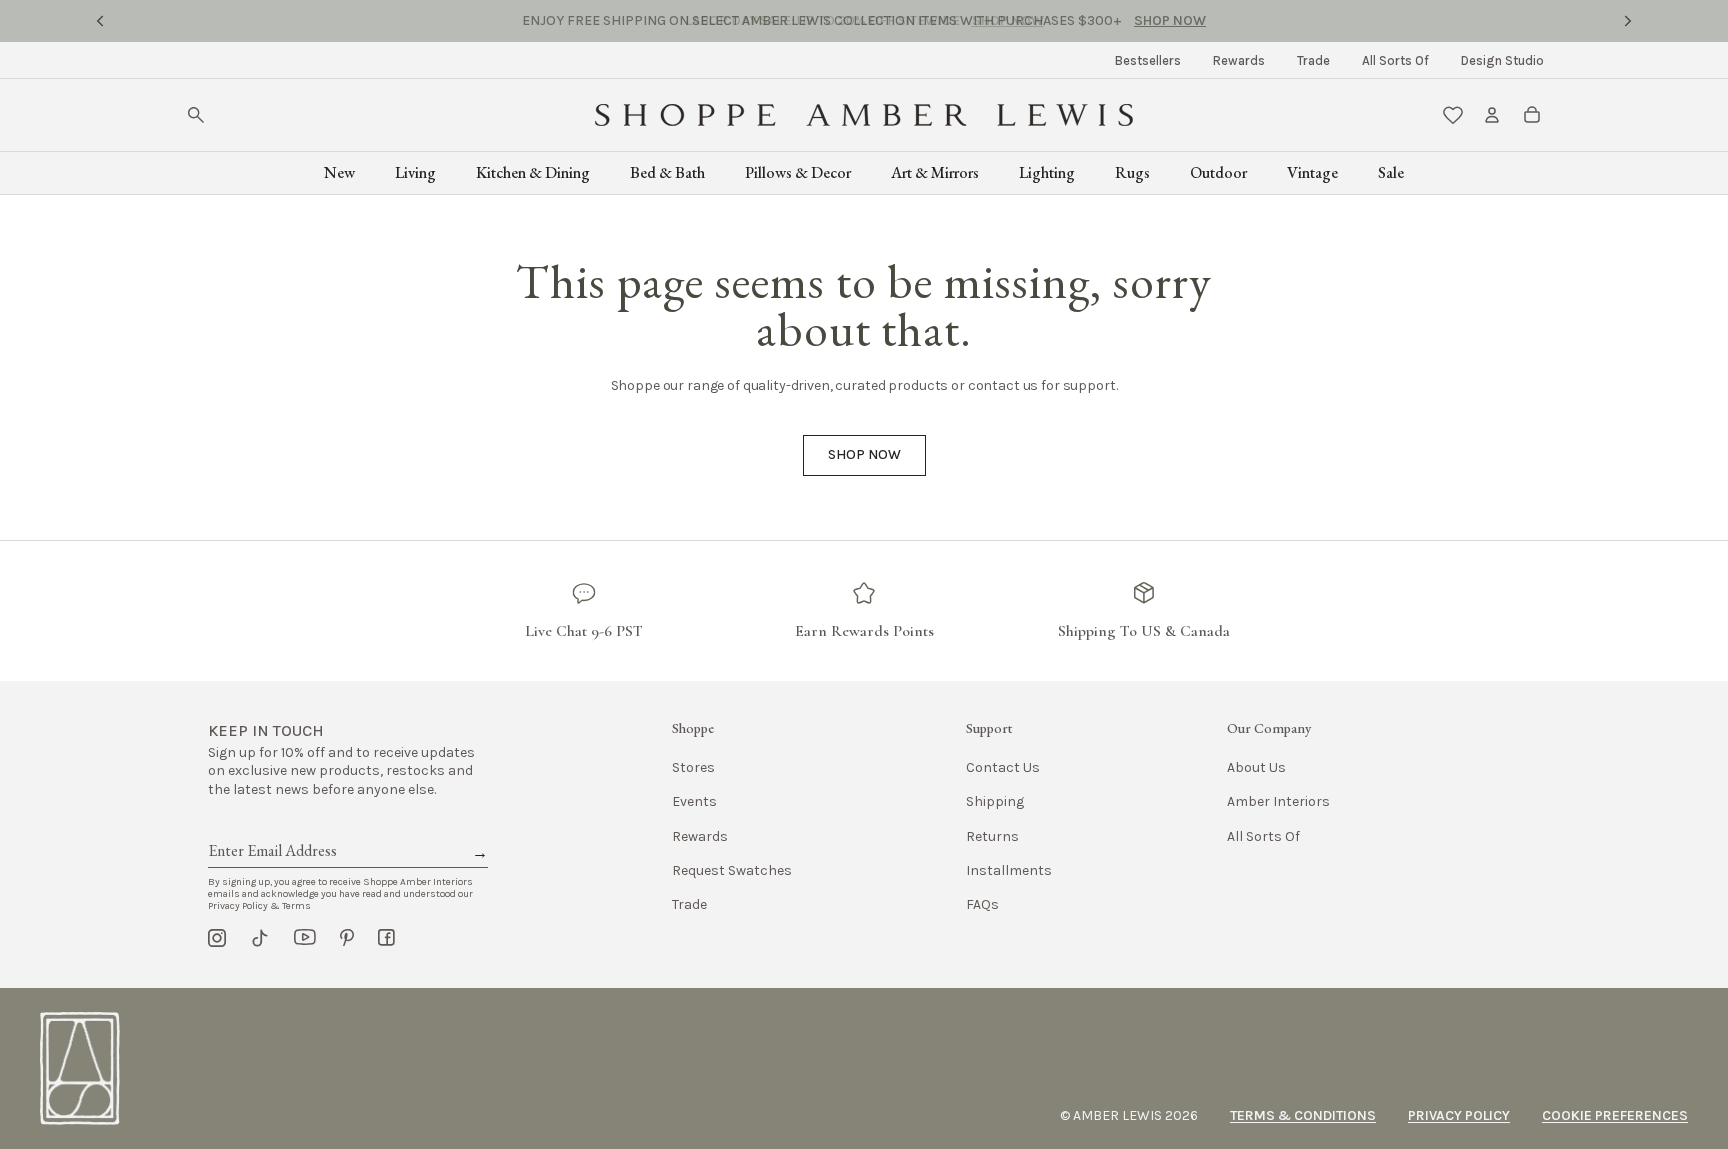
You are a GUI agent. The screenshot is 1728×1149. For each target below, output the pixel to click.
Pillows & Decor (798, 172)
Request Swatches (732, 870)
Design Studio (1502, 60)
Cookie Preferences (1615, 1115)
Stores (693, 767)
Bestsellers (1148, 60)
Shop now (864, 454)
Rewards (1239, 60)
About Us (1256, 767)
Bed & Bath (667, 172)
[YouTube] (305, 938)
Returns (992, 836)
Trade (1313, 60)
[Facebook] (386, 938)
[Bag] (1532, 115)
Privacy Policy (1459, 1115)
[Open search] (196, 115)
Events (694, 801)
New (339, 172)
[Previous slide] (100, 21)
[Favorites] (1453, 115)
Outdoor (1218, 172)
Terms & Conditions (1303, 1115)
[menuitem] (1148, 60)
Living (415, 172)
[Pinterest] (347, 938)
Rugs (1132, 172)
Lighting (1047, 172)
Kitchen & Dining (533, 172)
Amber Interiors (1278, 801)
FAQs (982, 904)
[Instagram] (217, 938)
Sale (1391, 172)
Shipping (995, 801)
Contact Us (1003, 767)
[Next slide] (1628, 21)
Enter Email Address (271, 828)
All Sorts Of (1395, 60)
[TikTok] (260, 938)
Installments (1009, 870)
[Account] (1492, 115)
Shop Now (1008, 20)
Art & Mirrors (935, 172)
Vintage (1312, 172)
